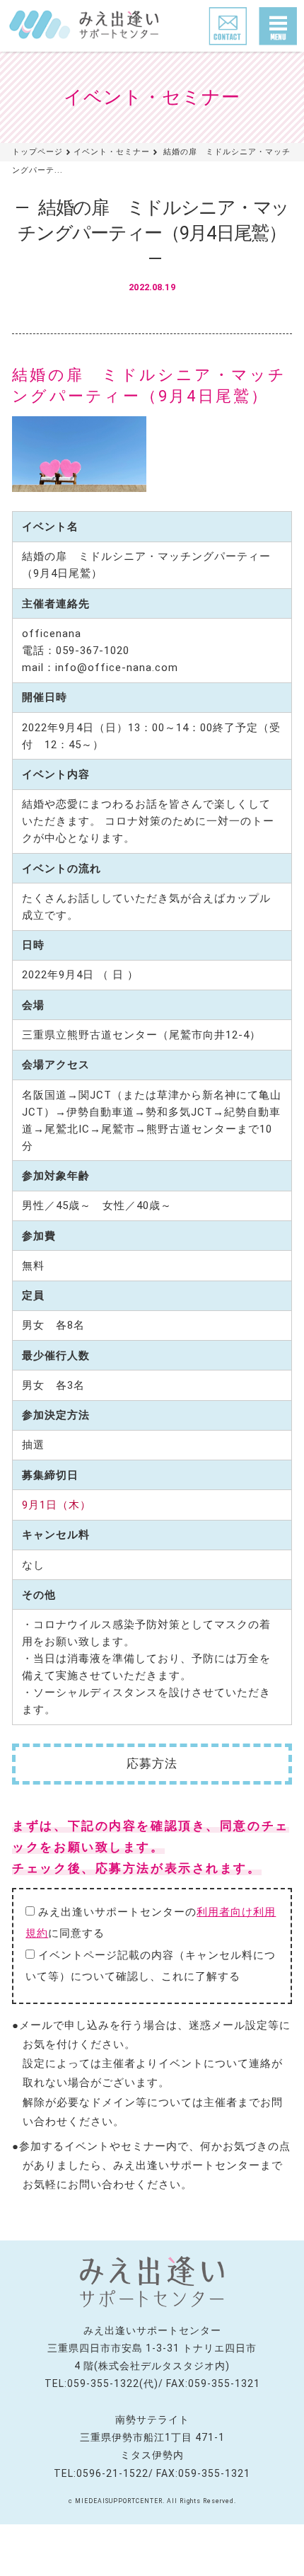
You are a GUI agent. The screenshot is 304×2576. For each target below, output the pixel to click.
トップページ (37, 152)
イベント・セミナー (112, 152)
